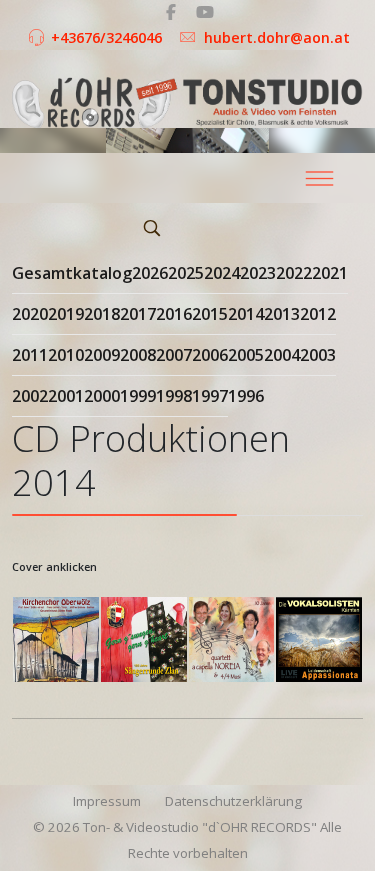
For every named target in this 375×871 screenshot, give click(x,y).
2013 (282, 314)
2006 (210, 355)
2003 (318, 355)
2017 (138, 314)
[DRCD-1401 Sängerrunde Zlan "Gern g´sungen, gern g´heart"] (144, 640)
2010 (66, 355)
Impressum (107, 801)
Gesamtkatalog (72, 273)
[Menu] (319, 178)
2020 (30, 314)
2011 (30, 355)
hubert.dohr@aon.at (277, 37)
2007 (174, 355)
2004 (282, 355)
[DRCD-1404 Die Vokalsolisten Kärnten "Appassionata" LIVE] (319, 640)
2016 (174, 314)
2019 (66, 314)
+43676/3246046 (106, 37)
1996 (246, 396)
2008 (138, 355)
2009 (102, 355)
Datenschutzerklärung (233, 801)
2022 (294, 273)
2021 (330, 273)
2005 (246, 355)
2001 (66, 396)
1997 (210, 396)
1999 (138, 396)
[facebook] (171, 12)
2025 (186, 273)
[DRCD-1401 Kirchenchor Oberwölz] (56, 640)
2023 (258, 273)
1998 (174, 396)
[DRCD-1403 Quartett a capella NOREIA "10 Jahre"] (232, 640)
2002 (30, 396)
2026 (150, 273)
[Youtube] (205, 12)
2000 (102, 396)
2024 (222, 273)
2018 (102, 314)
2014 (246, 314)
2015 (210, 314)
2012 (318, 314)
